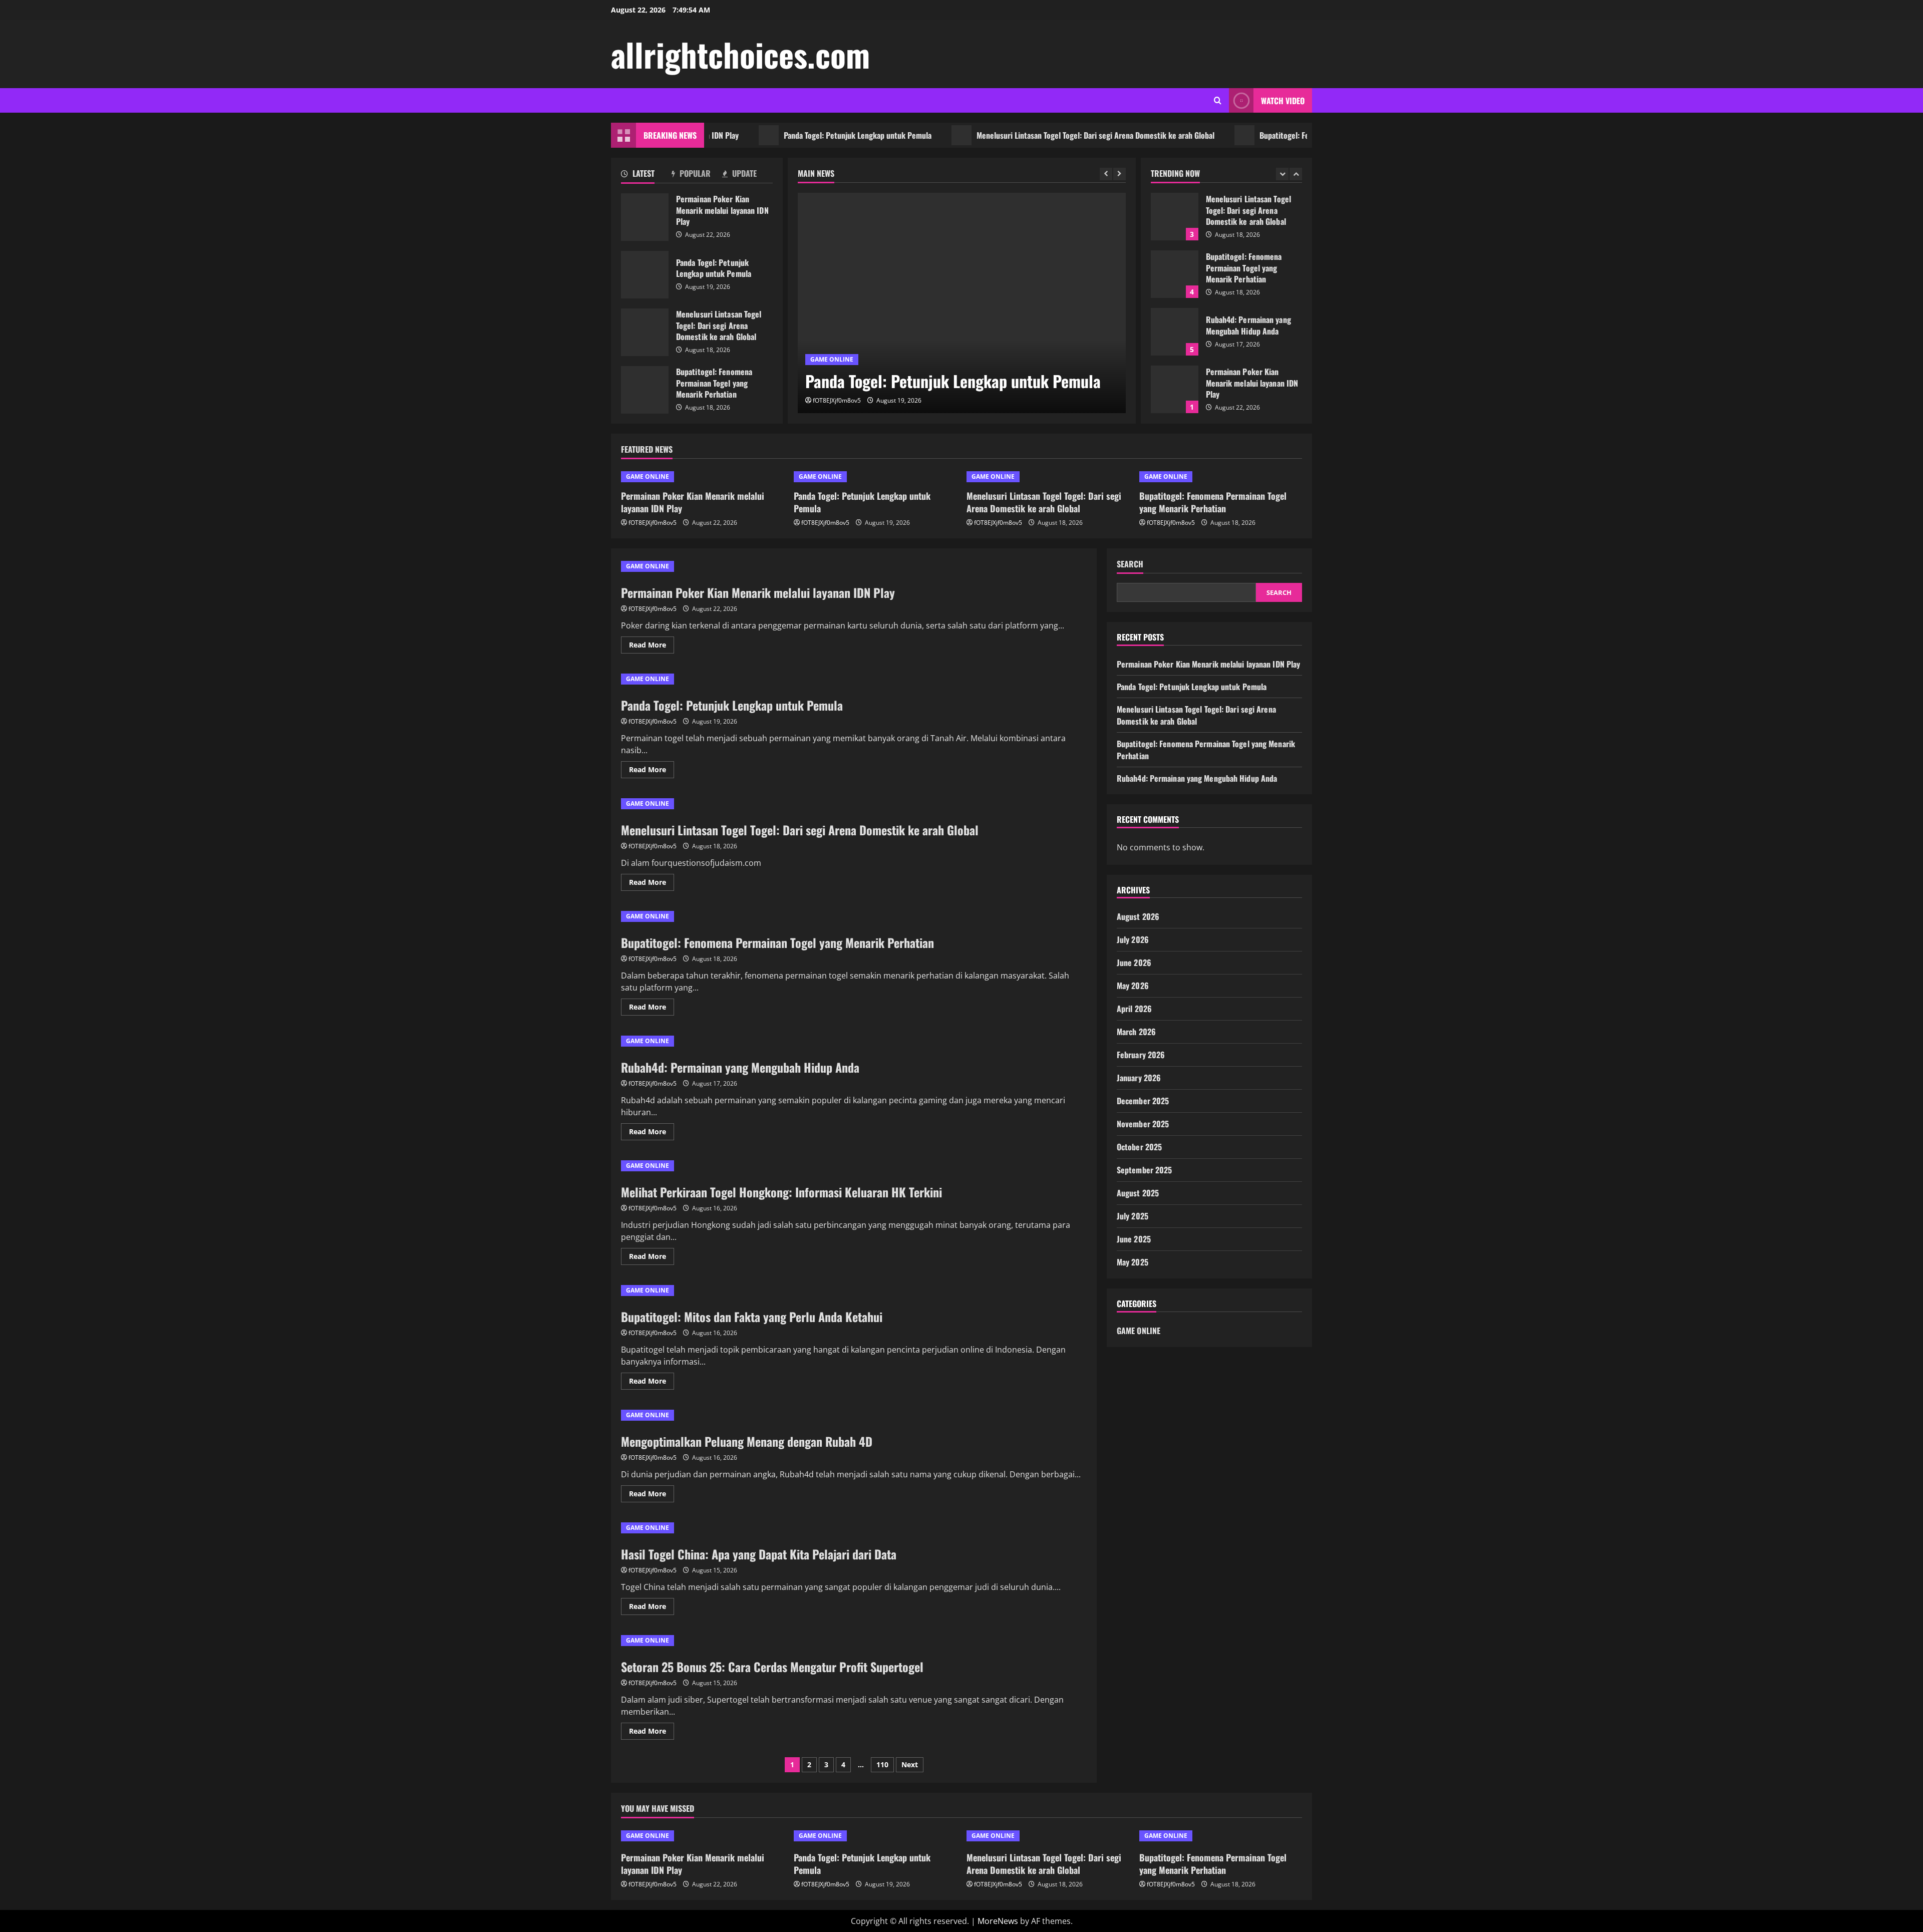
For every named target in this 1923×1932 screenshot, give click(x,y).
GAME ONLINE (832, 359)
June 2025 (1134, 1239)
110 (882, 1764)
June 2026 (1134, 962)
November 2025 (1143, 1124)
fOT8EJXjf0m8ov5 (837, 400)
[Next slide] (1119, 174)
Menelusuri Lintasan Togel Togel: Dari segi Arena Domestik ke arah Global (1032, 135)
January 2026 (1139, 1078)
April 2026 (1134, 1009)
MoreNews (998, 1921)
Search (1130, 564)
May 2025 (1133, 1262)
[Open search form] (1218, 100)
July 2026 (1133, 939)
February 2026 (1141, 1055)
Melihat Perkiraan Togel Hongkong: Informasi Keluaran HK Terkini (781, 1192)
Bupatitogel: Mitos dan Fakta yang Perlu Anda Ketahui (752, 1317)
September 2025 (1144, 1170)
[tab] (646, 175)
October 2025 (1139, 1147)
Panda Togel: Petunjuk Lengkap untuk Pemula (794, 135)
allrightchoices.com (740, 54)
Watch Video (1283, 101)
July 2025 (1133, 1216)
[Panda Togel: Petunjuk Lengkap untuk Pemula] (962, 303)
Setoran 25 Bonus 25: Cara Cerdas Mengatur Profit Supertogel (772, 1667)
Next (910, 1764)
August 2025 (1138, 1193)
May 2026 (1133, 986)
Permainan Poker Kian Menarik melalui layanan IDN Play (645, 217)
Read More (652, 647)
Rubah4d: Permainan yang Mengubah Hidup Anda (1175, 278)
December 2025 (1143, 1101)
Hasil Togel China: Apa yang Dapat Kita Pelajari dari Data (759, 1554)
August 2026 (1138, 916)
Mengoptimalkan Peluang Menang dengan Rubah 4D (747, 1441)
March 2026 (1136, 1032)
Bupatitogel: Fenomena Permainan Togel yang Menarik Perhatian (1301, 135)
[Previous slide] (1106, 174)
